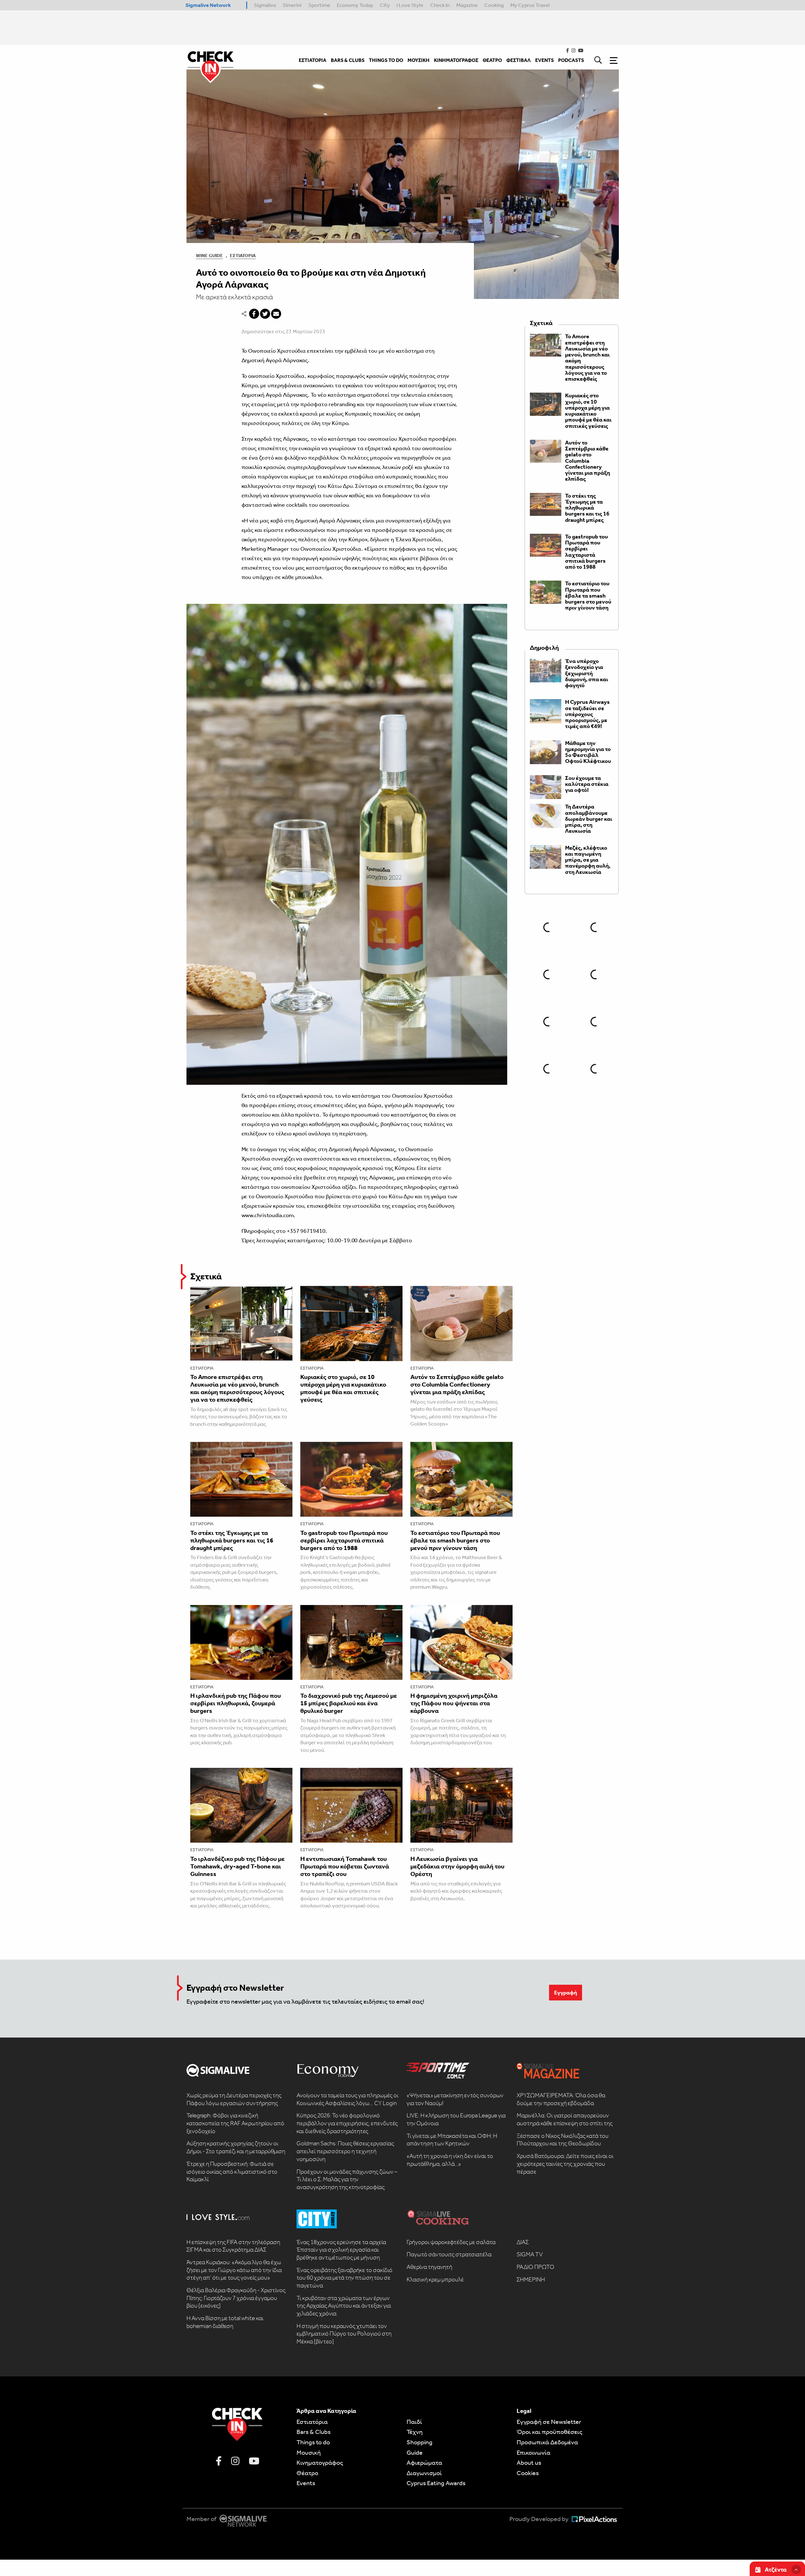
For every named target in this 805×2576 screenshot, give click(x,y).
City (385, 5)
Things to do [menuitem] (386, 60)
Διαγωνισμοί (424, 2473)
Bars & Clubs (314, 2432)
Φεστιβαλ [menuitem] (519, 60)
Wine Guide (209, 256)
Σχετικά (206, 1276)
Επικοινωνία (533, 2452)
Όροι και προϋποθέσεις (550, 2432)
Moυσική (309, 2452)
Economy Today (355, 5)
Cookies (528, 2473)
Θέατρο (307, 2473)
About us (529, 2463)
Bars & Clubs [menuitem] (348, 60)
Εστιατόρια (243, 256)
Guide (415, 2452)
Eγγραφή (566, 1993)
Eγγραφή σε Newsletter (549, 2422)
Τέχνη (415, 2432)
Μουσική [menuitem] (419, 60)
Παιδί (414, 2422)
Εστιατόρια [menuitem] (313, 60)
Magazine (467, 5)
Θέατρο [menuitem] (492, 60)
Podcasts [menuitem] (571, 60)
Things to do (313, 2442)
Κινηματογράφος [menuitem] (456, 60)
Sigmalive (265, 5)
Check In (440, 5)
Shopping (419, 2442)
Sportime (319, 5)
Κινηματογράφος (320, 2463)
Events (306, 2483)
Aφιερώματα (424, 2463)
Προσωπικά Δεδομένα (547, 2442)
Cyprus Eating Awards (436, 2483)
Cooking (494, 5)
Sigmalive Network (208, 5)
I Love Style (410, 5)
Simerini (292, 5)
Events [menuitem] (544, 60)
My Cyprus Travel (530, 5)
